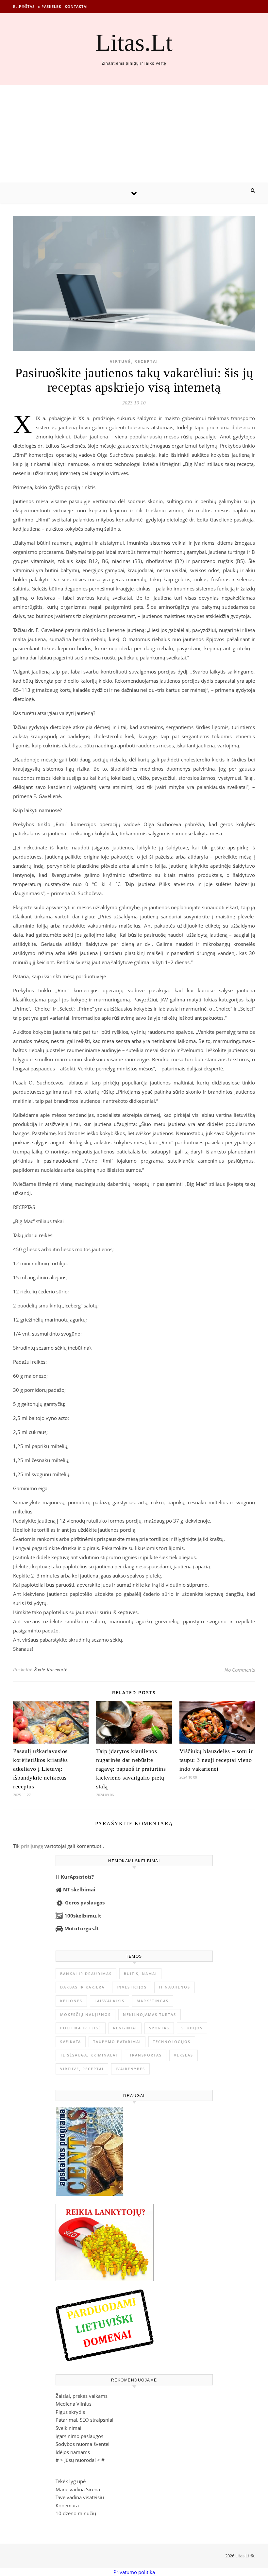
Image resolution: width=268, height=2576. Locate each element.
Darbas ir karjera (82, 1987)
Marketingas (153, 2001)
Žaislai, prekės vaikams (82, 2396)
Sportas (159, 2028)
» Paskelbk (50, 6)
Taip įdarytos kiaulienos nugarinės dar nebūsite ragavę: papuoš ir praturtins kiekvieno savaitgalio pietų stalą (131, 1769)
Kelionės (71, 2001)
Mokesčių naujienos (85, 2014)
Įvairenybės (130, 2069)
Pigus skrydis (70, 2412)
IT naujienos (175, 1987)
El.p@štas (24, 6)
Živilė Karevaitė (51, 1670)
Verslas (184, 2055)
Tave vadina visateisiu (80, 2497)
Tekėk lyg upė (71, 2481)
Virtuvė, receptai (134, 361)
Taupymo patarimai (117, 2042)
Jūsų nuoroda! (80, 2460)
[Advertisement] (134, 134)
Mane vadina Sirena (78, 2489)
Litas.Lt (134, 42)
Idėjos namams (73, 2452)
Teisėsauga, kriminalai (89, 2055)
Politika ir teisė (81, 2028)
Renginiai (125, 2028)
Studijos (192, 2028)
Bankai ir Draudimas (86, 1974)
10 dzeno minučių (76, 2513)
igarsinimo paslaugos (79, 2436)
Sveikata (71, 2042)
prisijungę (32, 1846)
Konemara (67, 2505)
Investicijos (132, 1987)
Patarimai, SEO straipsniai (84, 2420)
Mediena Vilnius (74, 2404)
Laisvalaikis (109, 2001)
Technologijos (172, 2042)
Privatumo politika (134, 2572)
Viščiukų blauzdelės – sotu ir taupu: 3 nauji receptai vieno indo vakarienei (216, 1760)
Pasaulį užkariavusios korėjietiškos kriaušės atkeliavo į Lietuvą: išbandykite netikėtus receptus (40, 1769)
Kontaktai (76, 6)
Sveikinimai (68, 2428)
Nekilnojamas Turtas (150, 2014)
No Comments (240, 1670)
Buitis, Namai (140, 1974)
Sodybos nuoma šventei (83, 2444)
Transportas (146, 2055)
